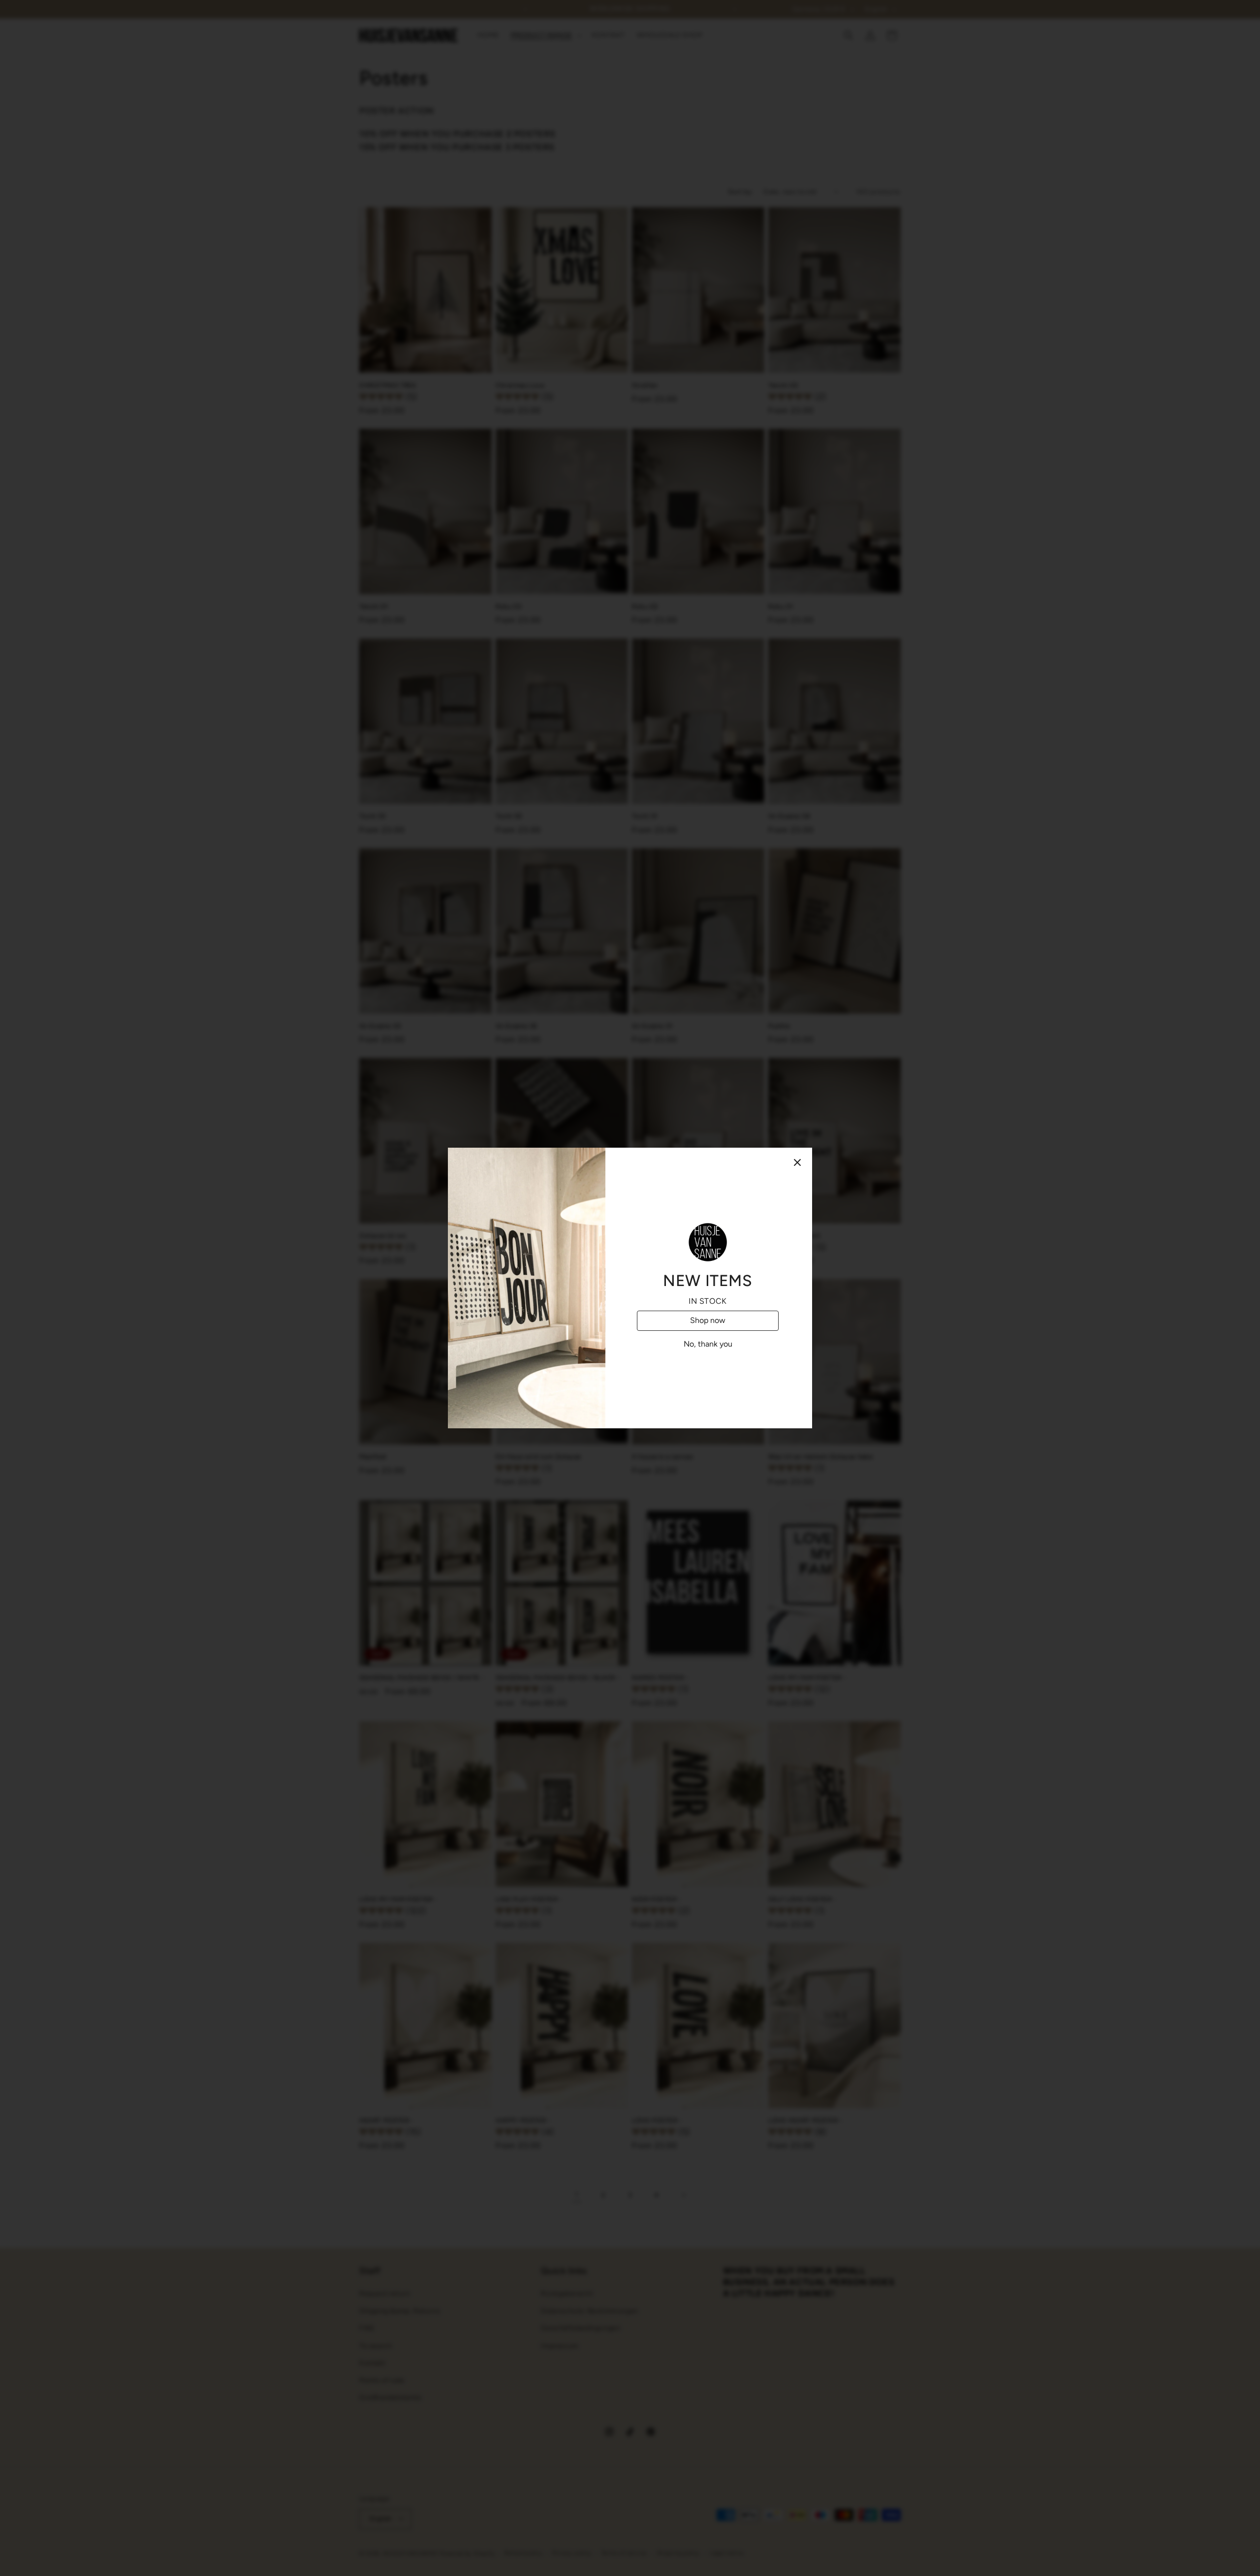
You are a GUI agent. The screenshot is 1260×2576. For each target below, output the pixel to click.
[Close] (797, 1162)
